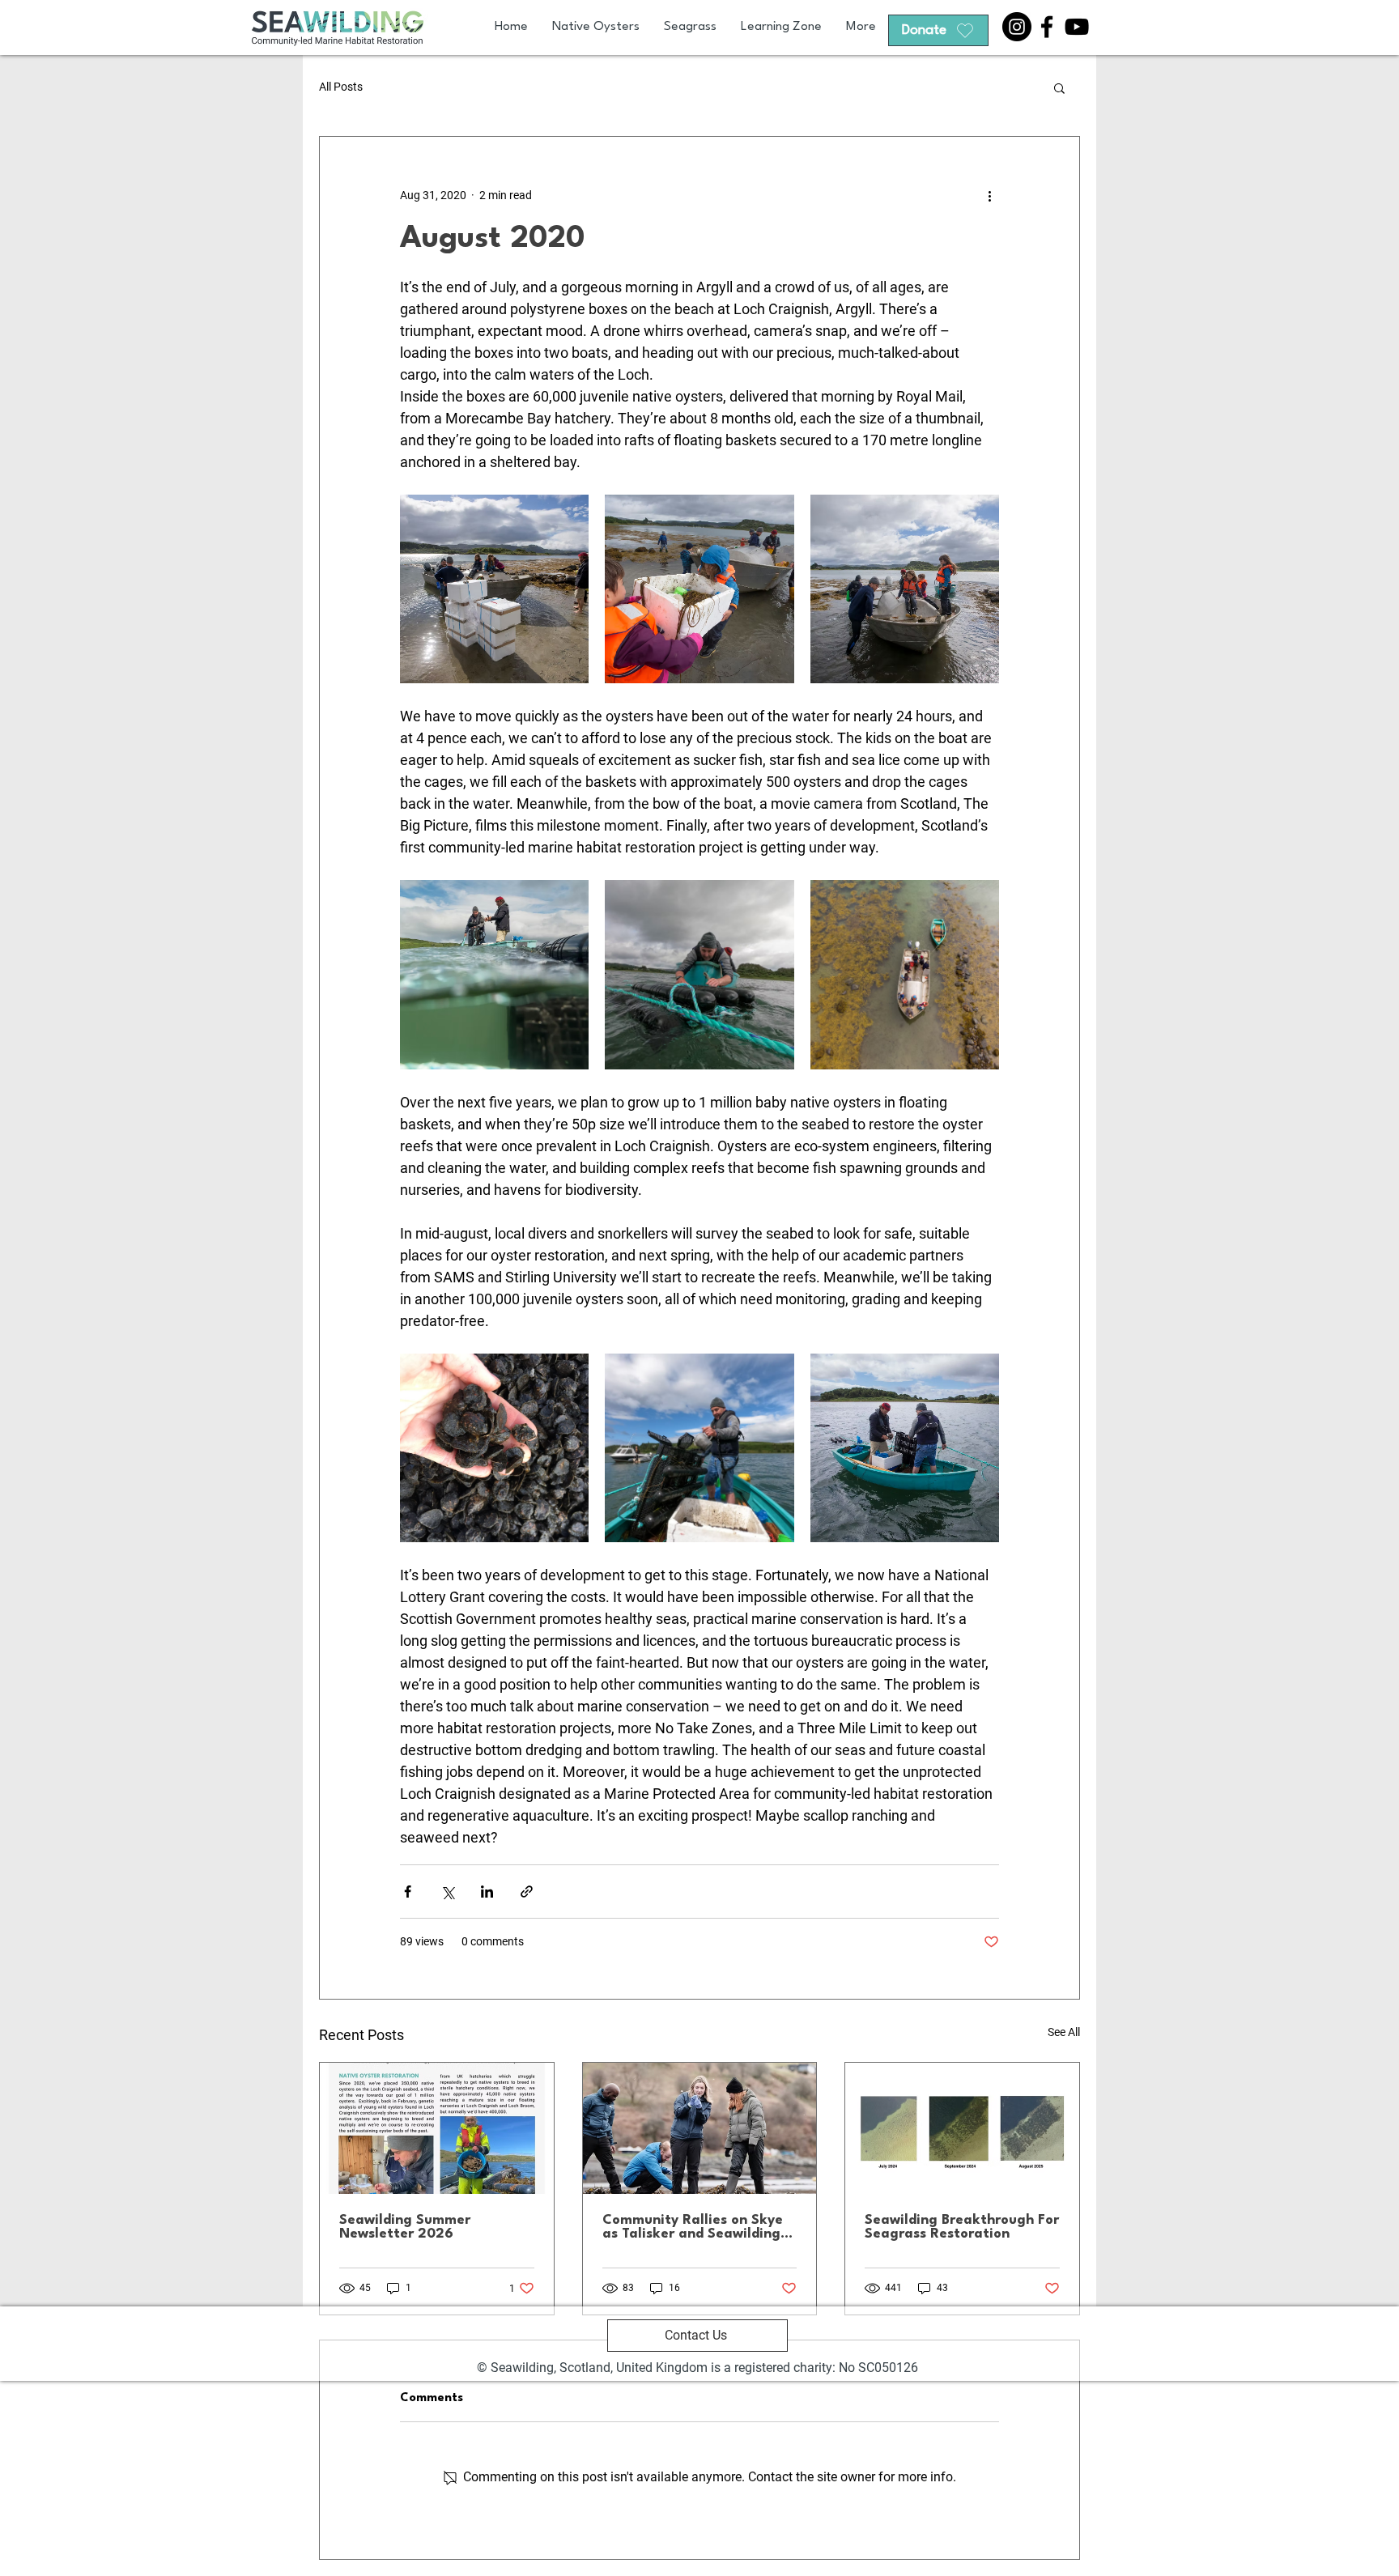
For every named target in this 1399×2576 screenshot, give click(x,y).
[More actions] (989, 195)
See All (1064, 2032)
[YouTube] (1077, 27)
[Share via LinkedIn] (487, 1892)
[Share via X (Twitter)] (447, 1892)
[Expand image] (494, 589)
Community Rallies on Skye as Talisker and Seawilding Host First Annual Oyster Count (693, 2227)
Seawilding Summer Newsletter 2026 (405, 2227)
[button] (1059, 87)
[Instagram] (1017, 27)
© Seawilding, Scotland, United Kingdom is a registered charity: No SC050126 (697, 2368)
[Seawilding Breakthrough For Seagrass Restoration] (962, 2128)
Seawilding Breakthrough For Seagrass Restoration (962, 2227)
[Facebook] (1047, 27)
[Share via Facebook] (408, 1892)
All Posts (341, 87)
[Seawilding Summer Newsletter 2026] (437, 2128)
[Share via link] (527, 1892)
